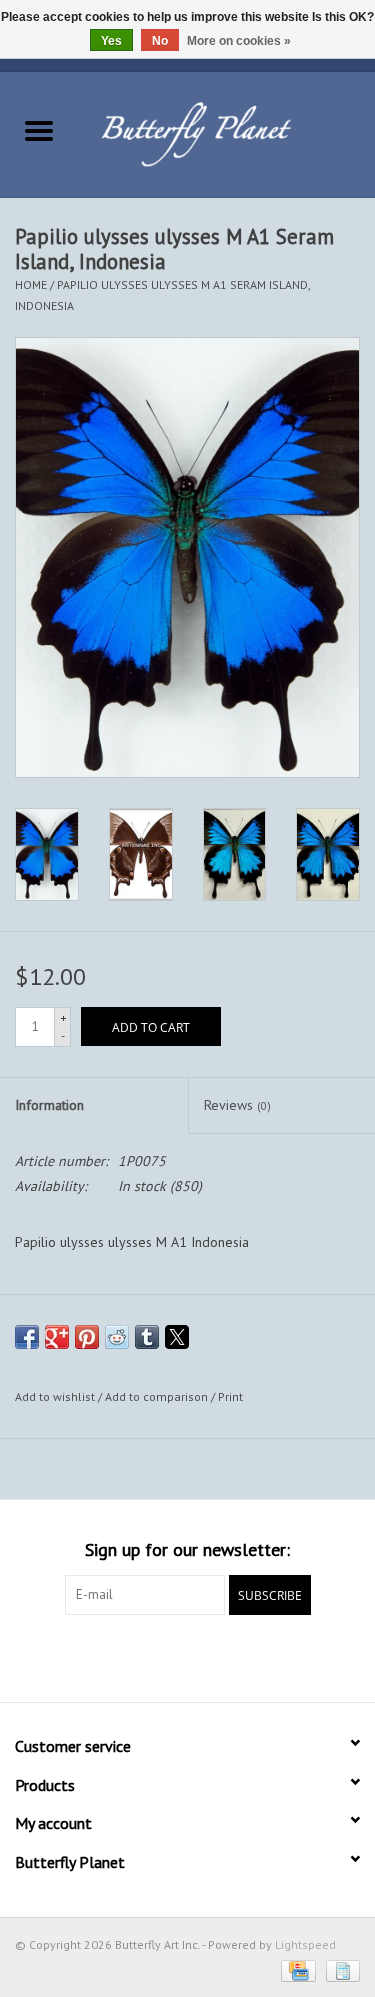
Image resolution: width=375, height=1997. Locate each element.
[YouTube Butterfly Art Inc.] (188, 1656)
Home (31, 284)
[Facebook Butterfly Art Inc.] (152, 1656)
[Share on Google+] (57, 1337)
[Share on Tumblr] (147, 1337)
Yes (111, 41)
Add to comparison (158, 1396)
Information (49, 1105)
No (160, 41)
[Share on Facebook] (27, 1337)
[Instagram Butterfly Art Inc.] (224, 1656)
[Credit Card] (296, 1969)
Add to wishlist (56, 1396)
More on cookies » (239, 41)
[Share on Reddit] (117, 1337)
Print (230, 1396)
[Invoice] (339, 1969)
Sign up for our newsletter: (187, 1549)
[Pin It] (87, 1337)
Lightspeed (305, 1944)
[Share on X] (177, 1337)
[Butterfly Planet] (227, 133)
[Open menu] (39, 130)
